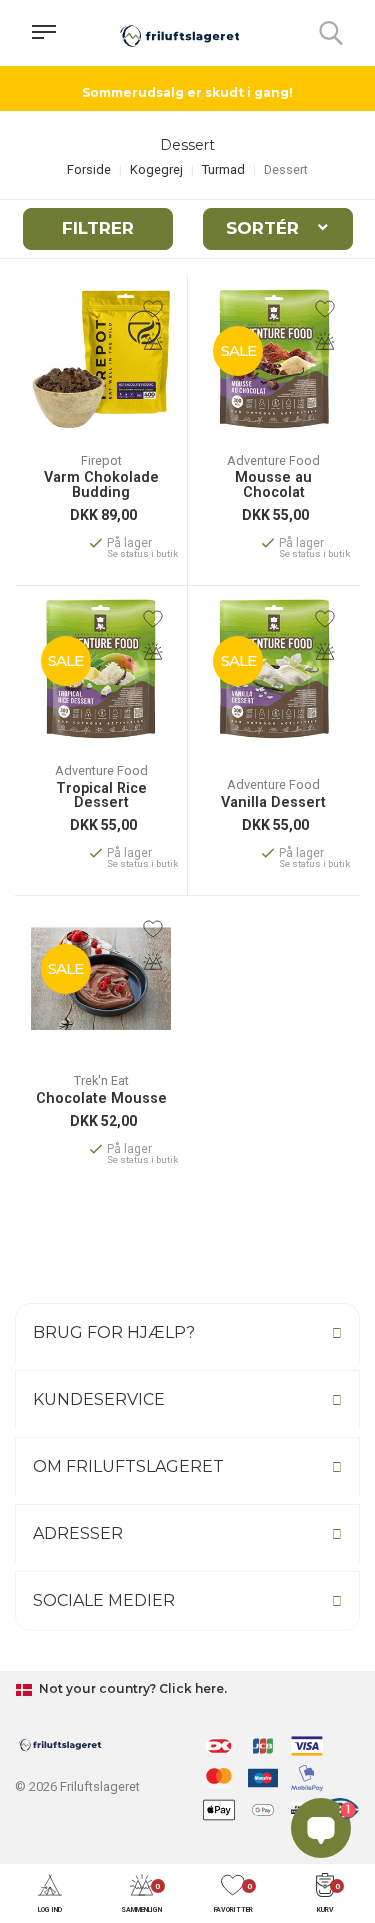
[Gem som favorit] (153, 309)
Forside (89, 169)
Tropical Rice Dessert (101, 796)
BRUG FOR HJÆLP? (114, 1332)
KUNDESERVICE (99, 1399)
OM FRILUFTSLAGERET (128, 1466)
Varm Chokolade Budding (101, 485)
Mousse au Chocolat (273, 485)
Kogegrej (156, 169)
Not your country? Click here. (131, 1688)
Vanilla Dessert (273, 803)
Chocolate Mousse (101, 1099)
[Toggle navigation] (44, 33)
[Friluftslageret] (180, 33)
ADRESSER (78, 1533)
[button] (50, 1894)
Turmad (223, 169)
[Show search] (331, 33)
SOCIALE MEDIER (104, 1600)
